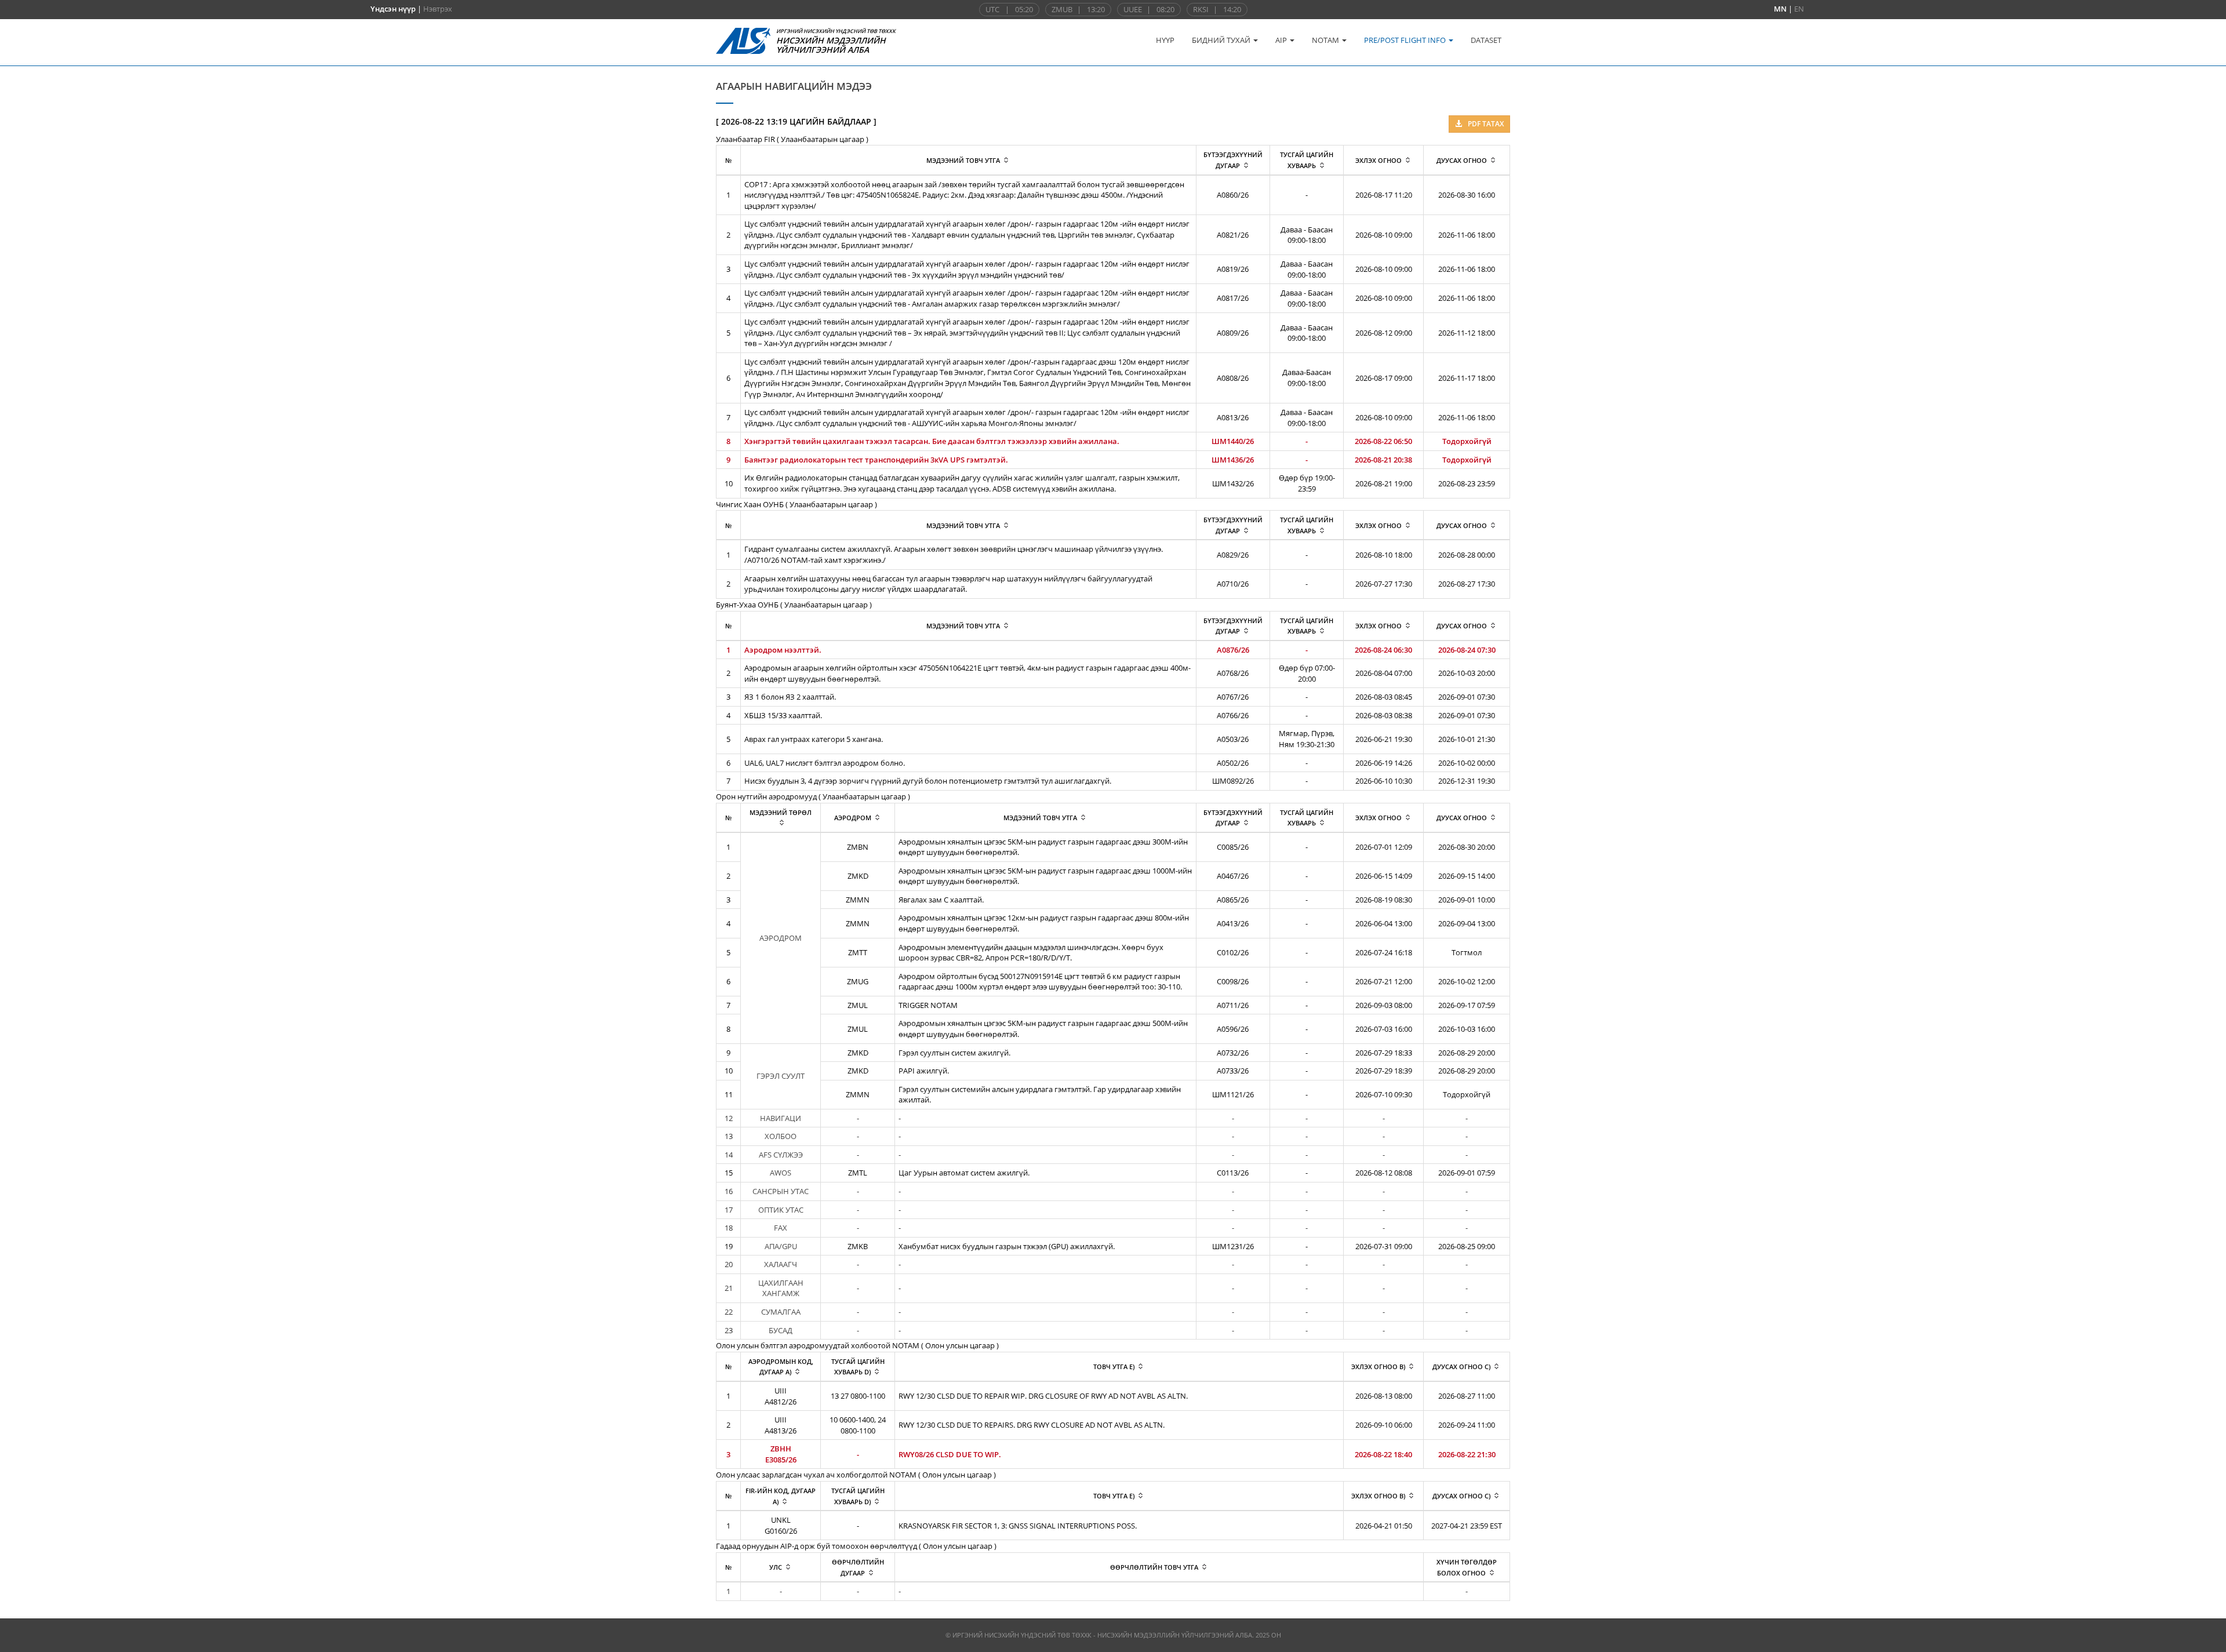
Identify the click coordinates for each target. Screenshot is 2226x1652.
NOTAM (1326, 40)
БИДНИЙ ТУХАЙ (1222, 40)
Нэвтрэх (438, 9)
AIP (1282, 40)
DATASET (1486, 40)
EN (1799, 9)
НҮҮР (1165, 40)
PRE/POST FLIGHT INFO (1406, 40)
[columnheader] (968, 160)
